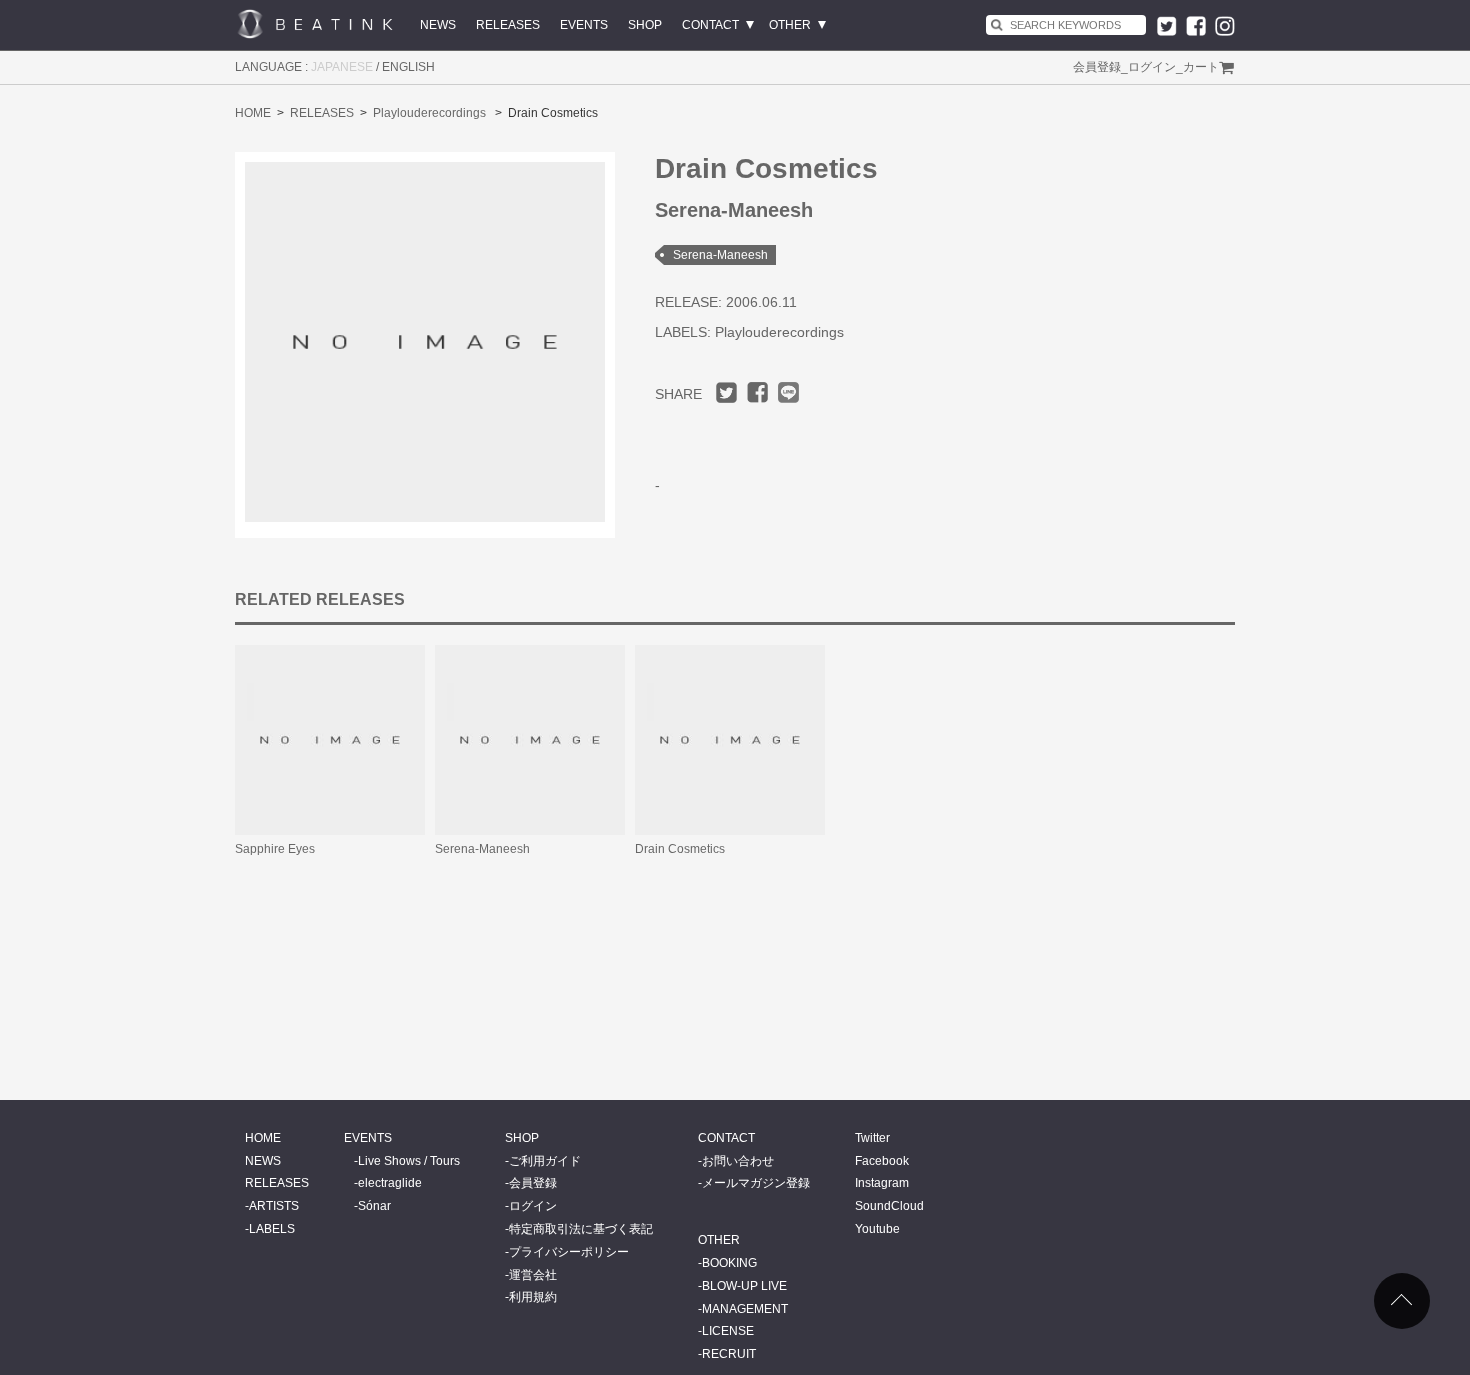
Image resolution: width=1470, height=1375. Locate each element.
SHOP (645, 25)
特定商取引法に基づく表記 (581, 1229)
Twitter (872, 1138)
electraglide (390, 1183)
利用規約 (533, 1297)
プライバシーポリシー (569, 1252)
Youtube (877, 1229)
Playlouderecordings (429, 113)
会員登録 (1097, 67)
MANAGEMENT (745, 1309)
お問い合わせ (738, 1161)
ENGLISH (408, 67)
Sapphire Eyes (275, 849)
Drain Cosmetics (680, 849)
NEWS (438, 25)
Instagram (882, 1183)
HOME (253, 113)
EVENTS (584, 25)
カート (1201, 67)
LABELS (272, 1229)
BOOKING (729, 1263)
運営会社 (533, 1275)
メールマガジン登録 (756, 1183)
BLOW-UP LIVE (744, 1286)
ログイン (1152, 67)
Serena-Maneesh (720, 255)
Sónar (374, 1206)
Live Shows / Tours (409, 1161)
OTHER (790, 25)
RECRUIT (729, 1354)
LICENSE (728, 1331)
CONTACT (710, 25)
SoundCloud (889, 1206)
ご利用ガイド (545, 1161)
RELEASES (508, 25)
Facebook (882, 1161)
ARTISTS (274, 1206)
